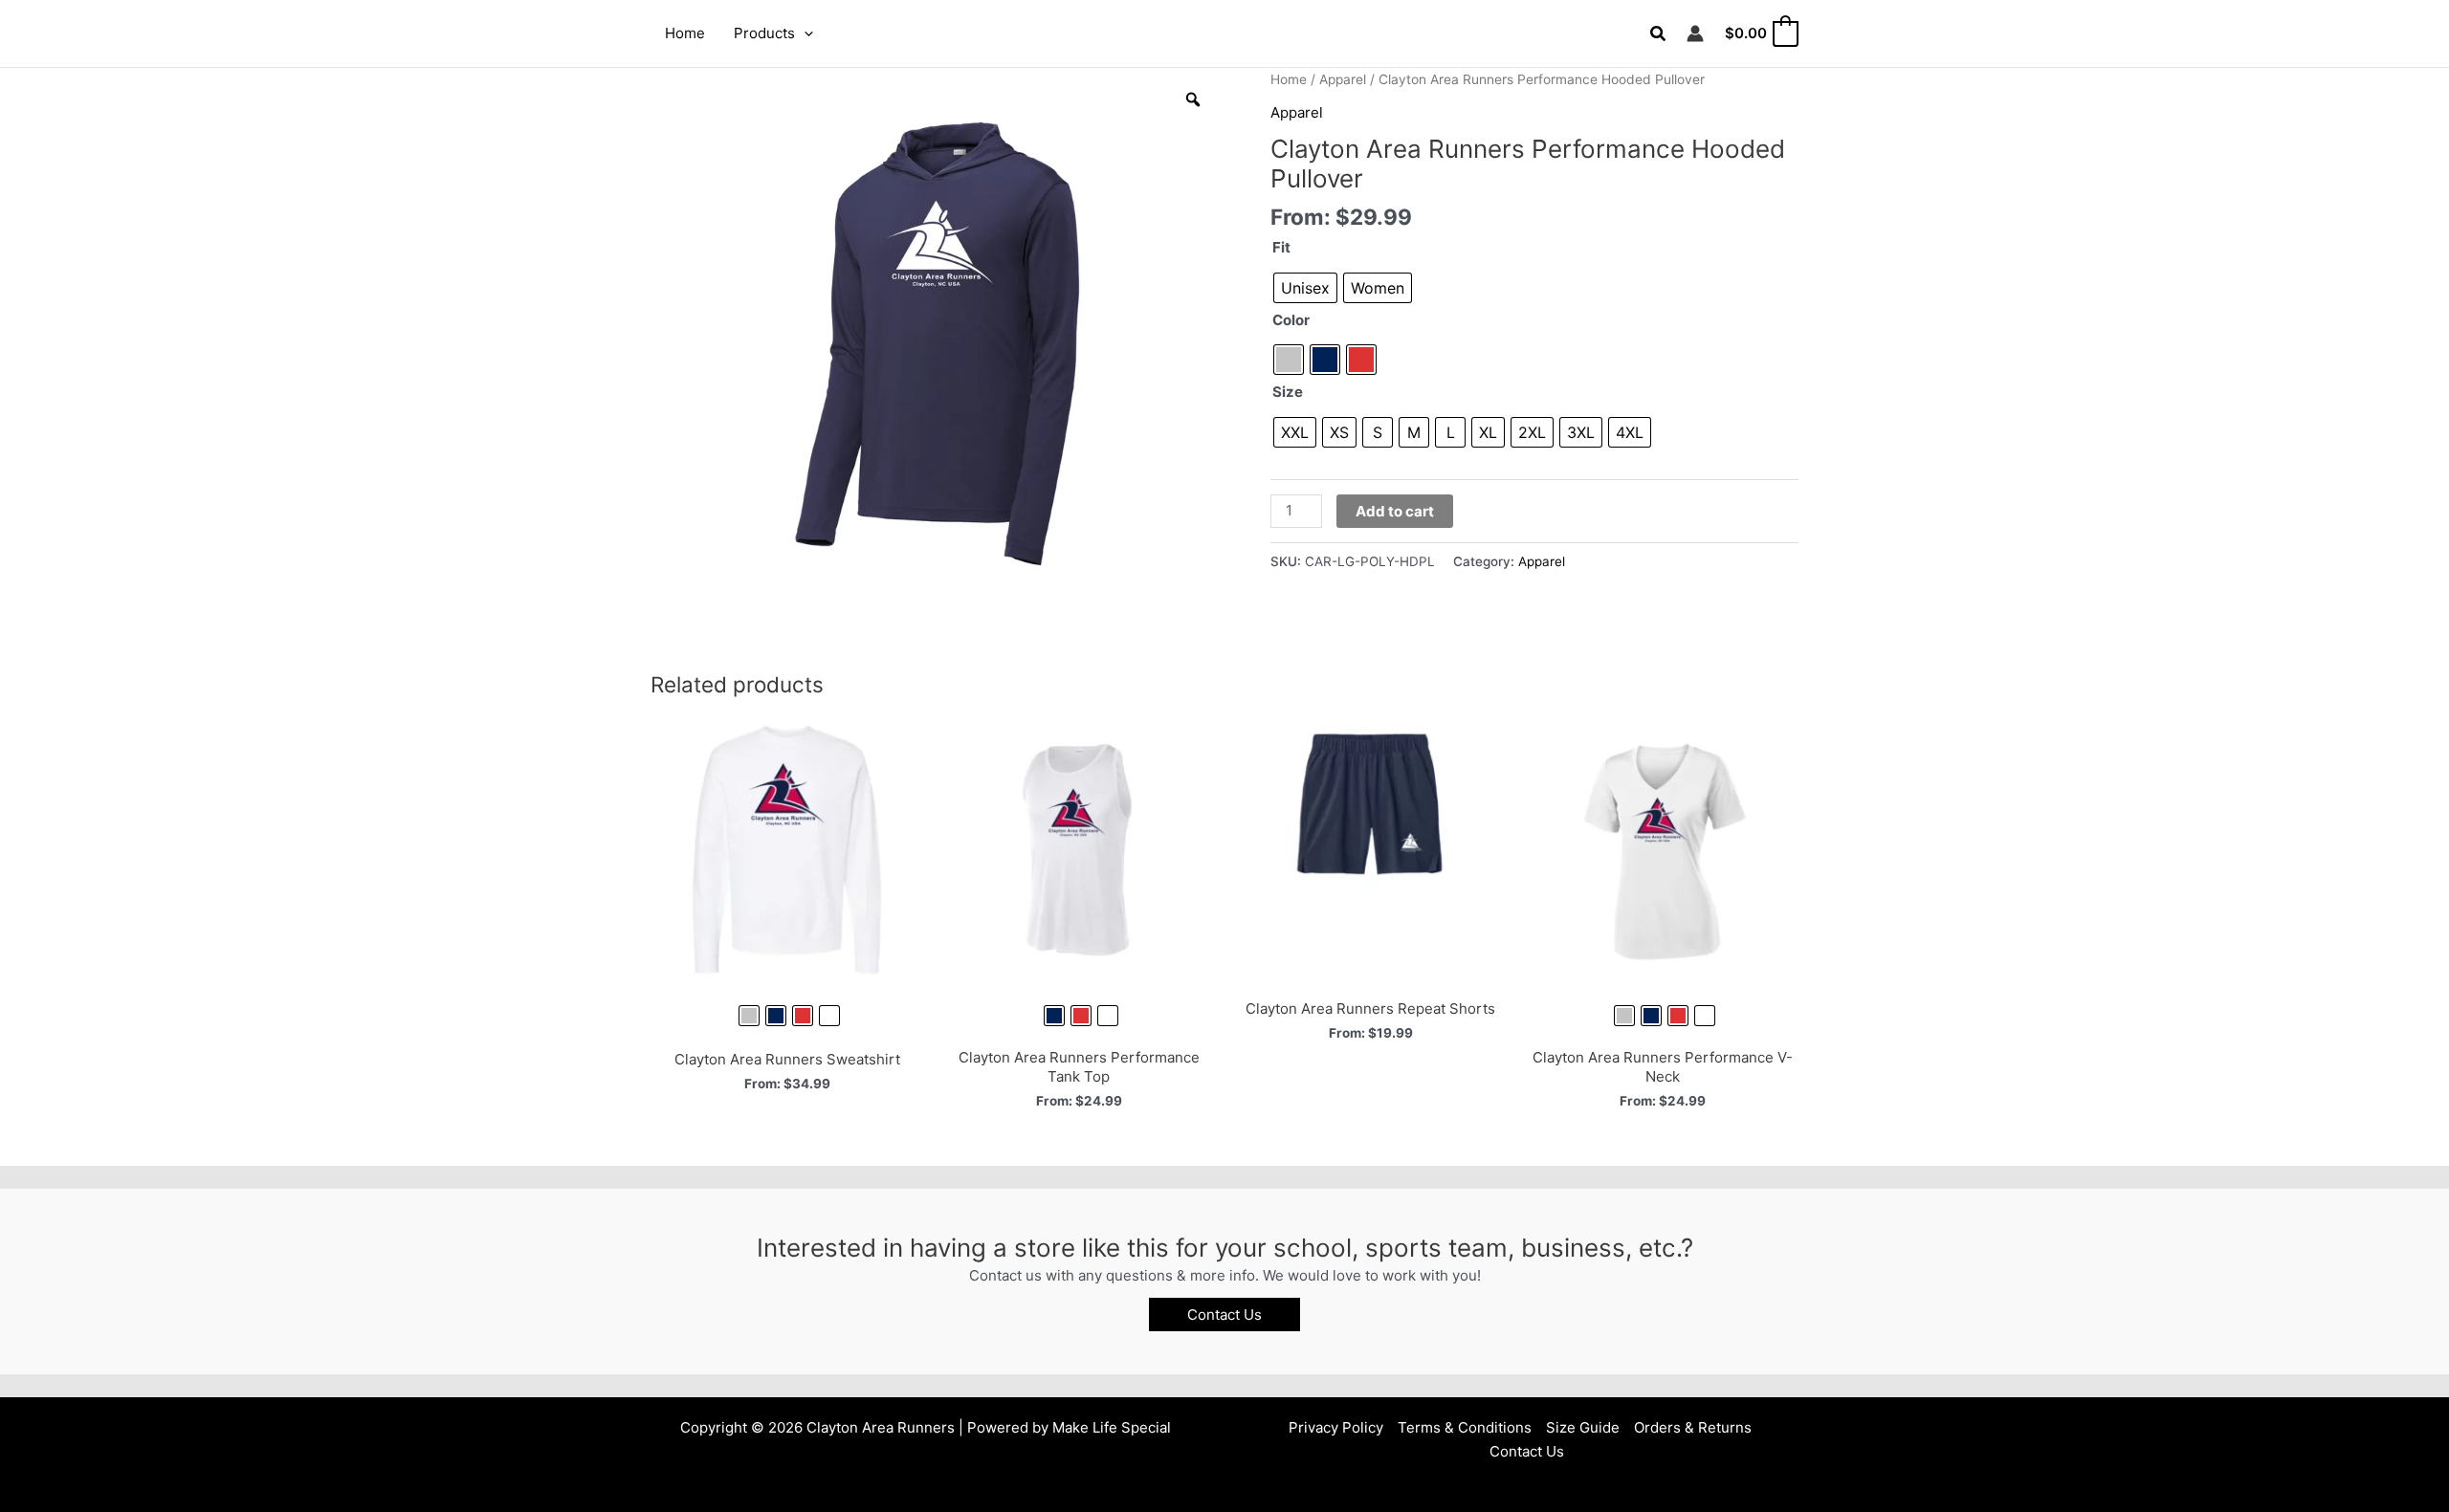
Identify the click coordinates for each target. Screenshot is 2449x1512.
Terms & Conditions (1465, 1427)
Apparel (1343, 79)
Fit (1281, 247)
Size (1288, 392)
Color (1291, 320)
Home (1289, 79)
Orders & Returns (1693, 1427)
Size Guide (1583, 1427)
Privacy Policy (1336, 1427)
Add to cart (1395, 511)
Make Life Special (1112, 1427)
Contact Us (1527, 1451)
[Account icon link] (1695, 33)
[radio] (1305, 288)
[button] (804, 33)
